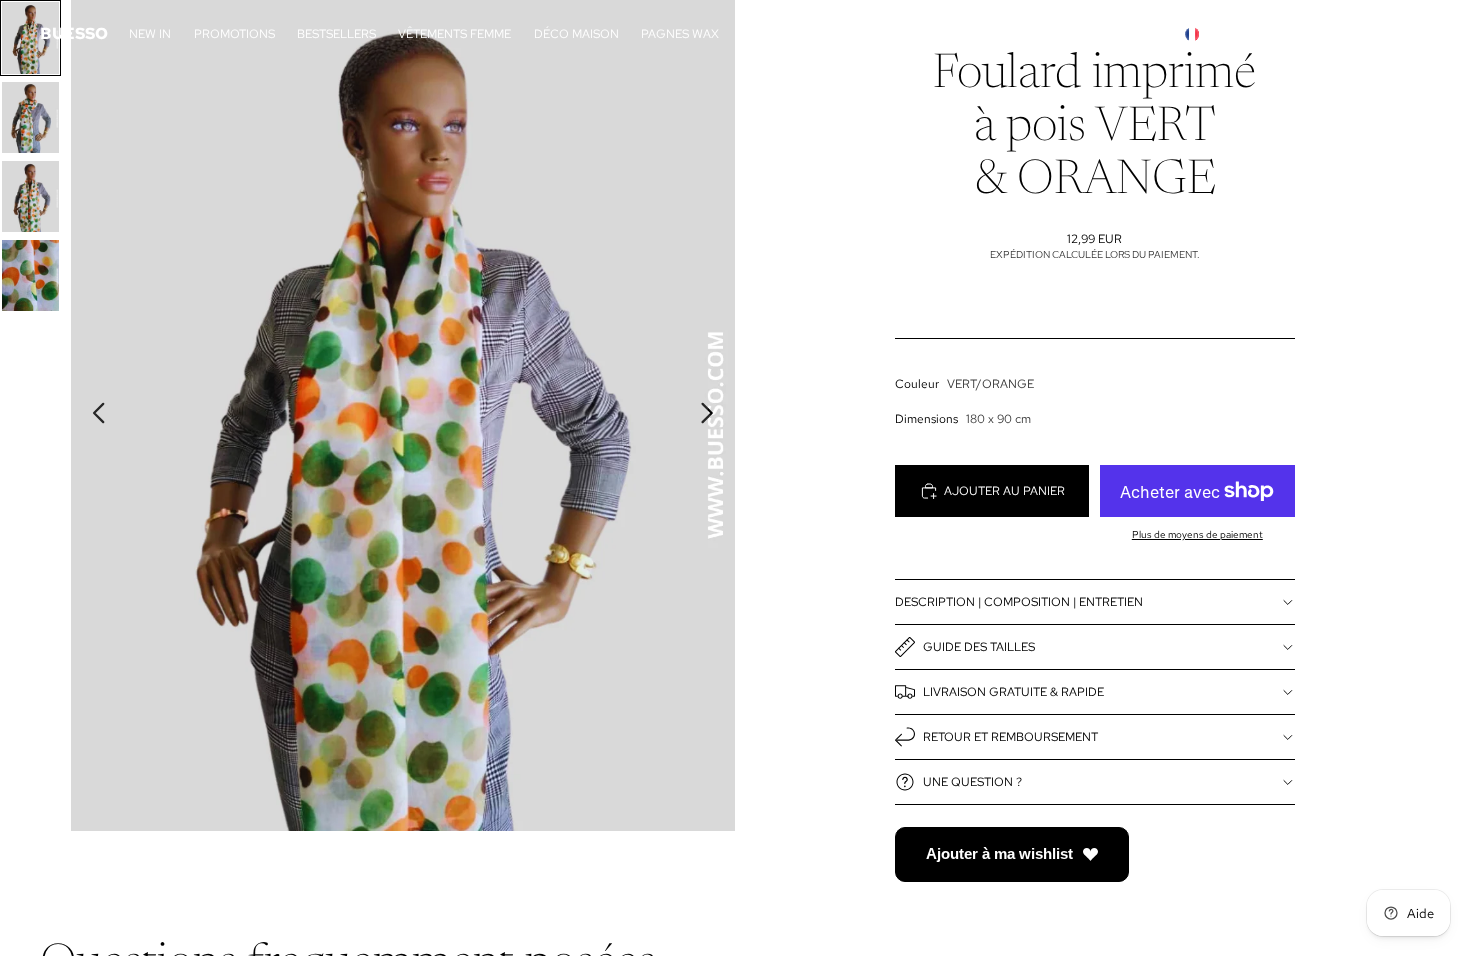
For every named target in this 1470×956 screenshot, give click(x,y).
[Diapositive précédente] (93, 416)
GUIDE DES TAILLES (979, 647)
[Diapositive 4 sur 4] (30, 275)
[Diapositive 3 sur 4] (30, 196)
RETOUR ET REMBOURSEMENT (1010, 737)
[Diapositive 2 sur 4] (30, 117)
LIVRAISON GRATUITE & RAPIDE (1013, 692)
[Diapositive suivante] (712, 416)
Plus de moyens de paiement (1197, 534)
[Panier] (1387, 34)
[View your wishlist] (1409, 34)
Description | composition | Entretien (1019, 602)
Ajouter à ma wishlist (999, 853)
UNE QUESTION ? (972, 782)
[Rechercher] (1280, 34)
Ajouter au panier (1004, 491)
